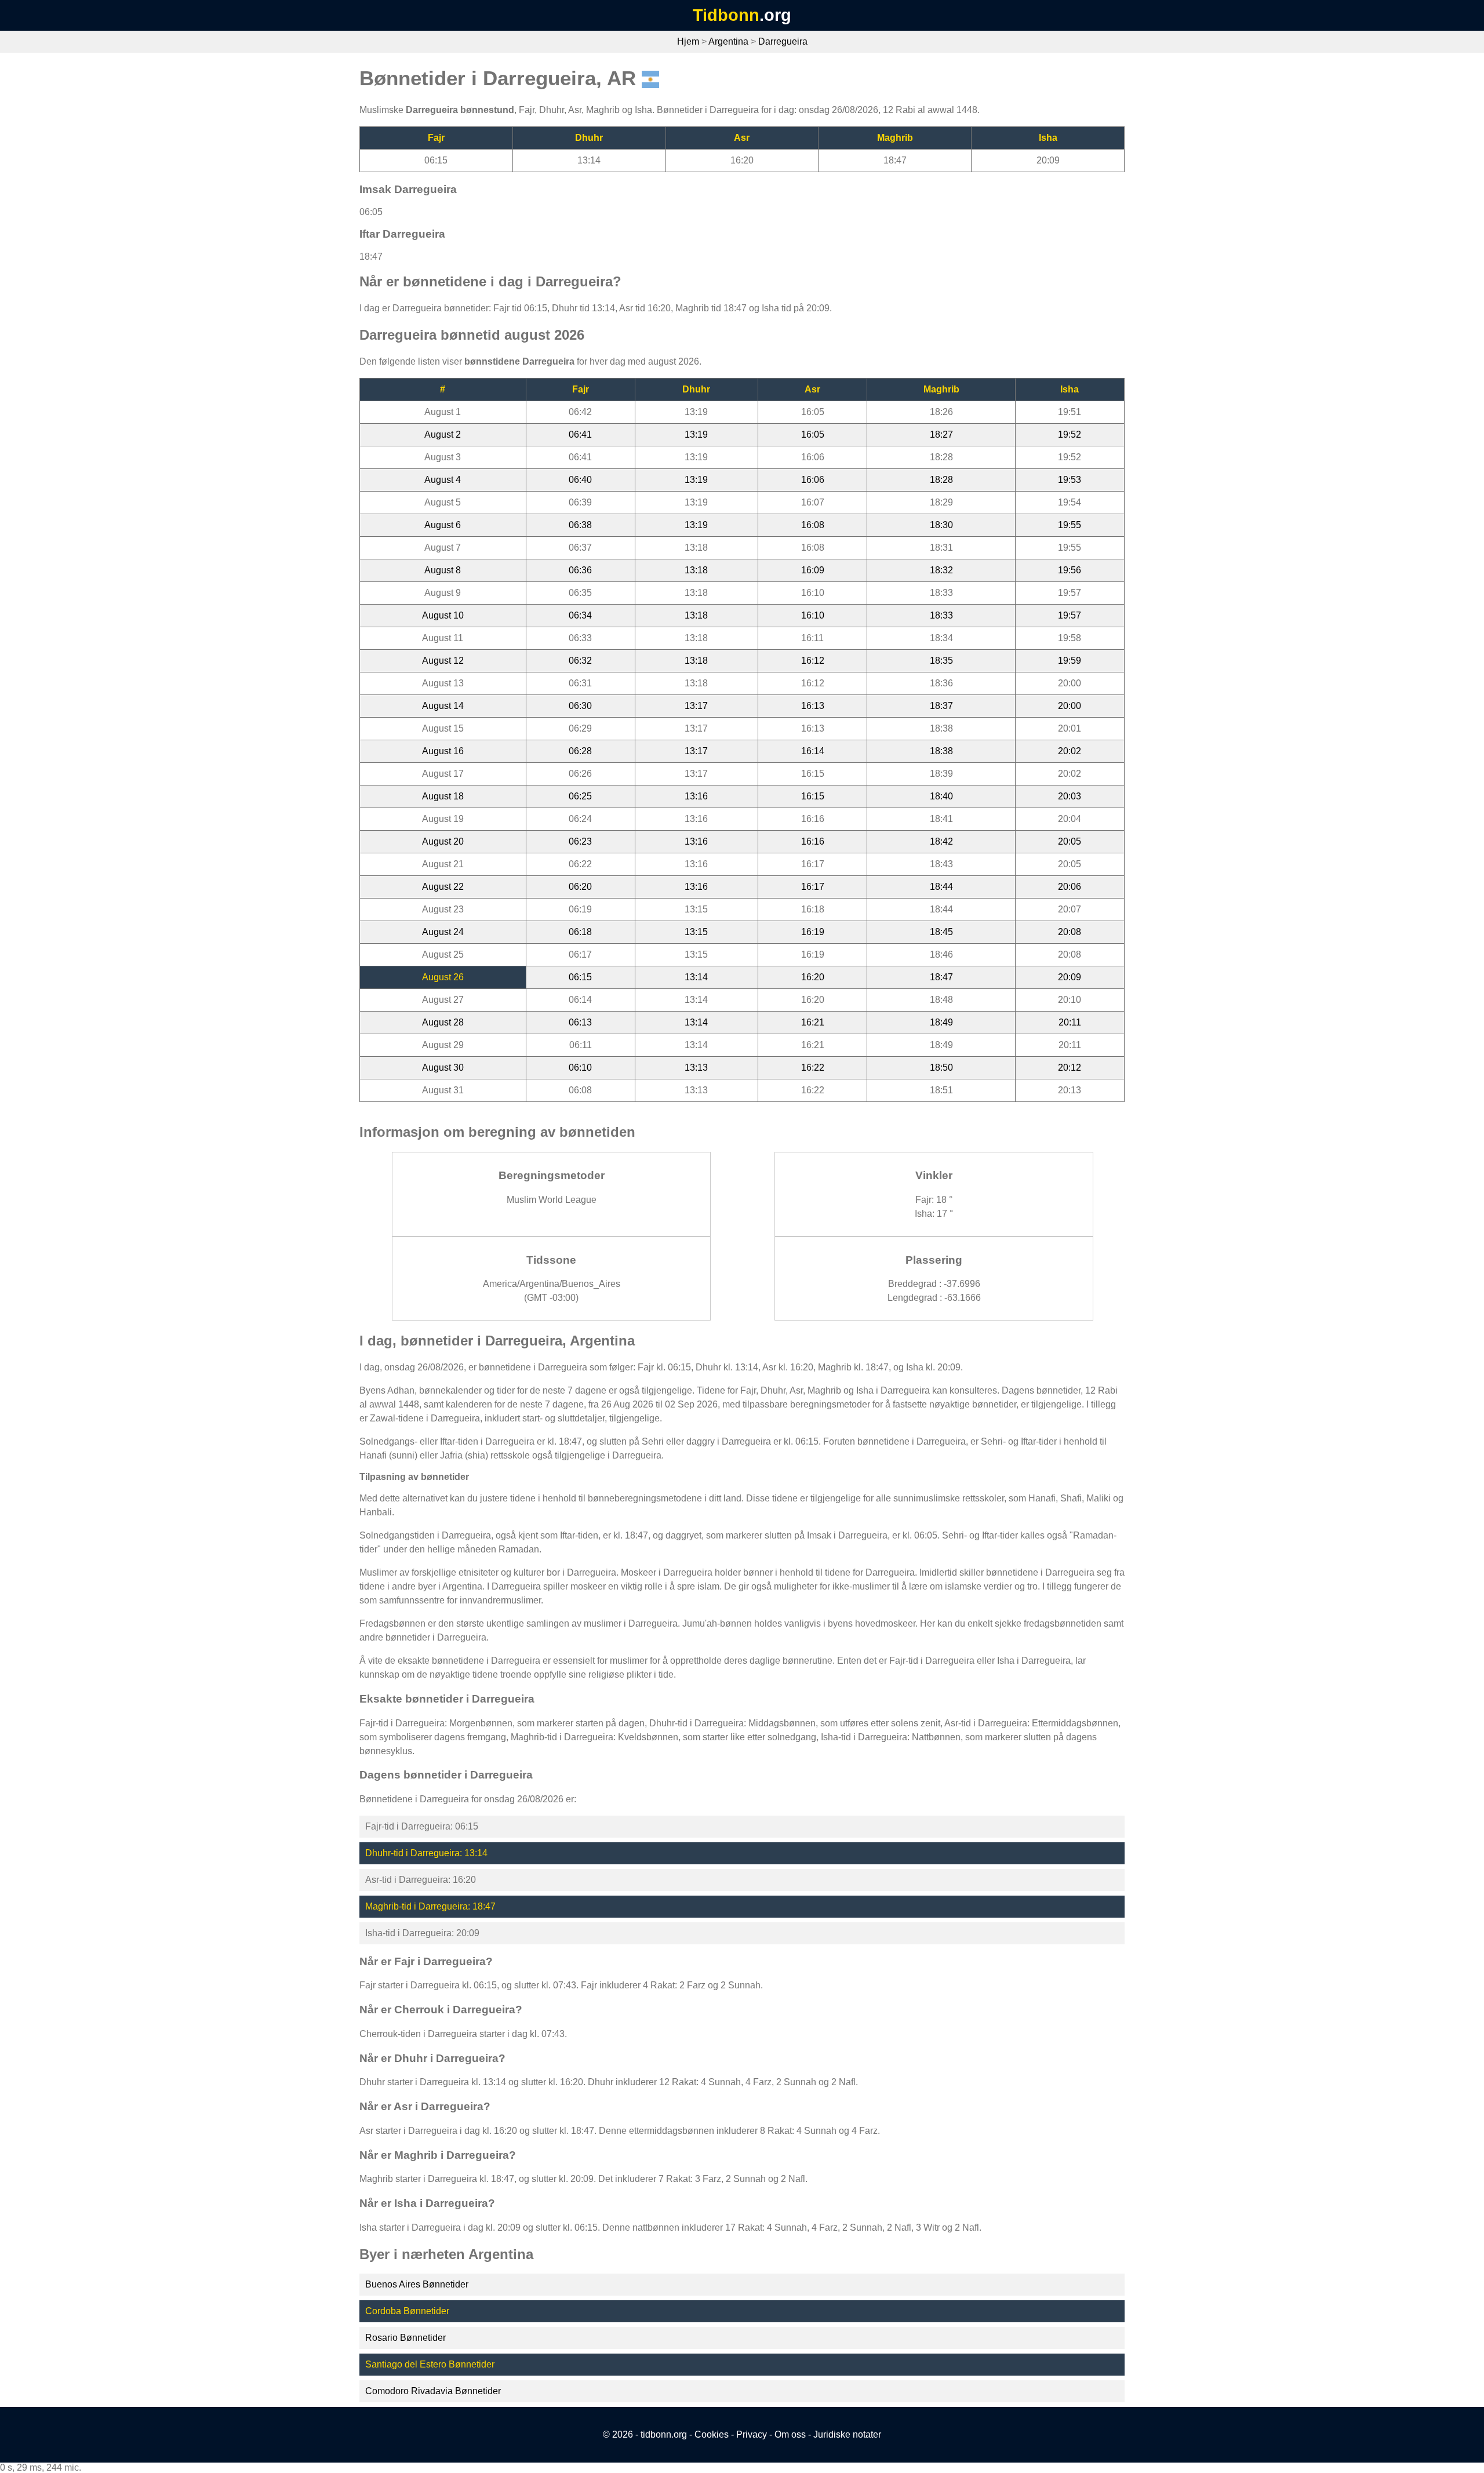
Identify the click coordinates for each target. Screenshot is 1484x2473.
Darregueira (783, 41)
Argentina (728, 41)
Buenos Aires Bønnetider (417, 2284)
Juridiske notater (847, 2434)
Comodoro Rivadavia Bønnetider (433, 2391)
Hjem (688, 41)
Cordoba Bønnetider (407, 2311)
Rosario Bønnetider (405, 2338)
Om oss (790, 2434)
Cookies (712, 2434)
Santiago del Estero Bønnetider (430, 2364)
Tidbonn (726, 15)
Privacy (752, 2434)
